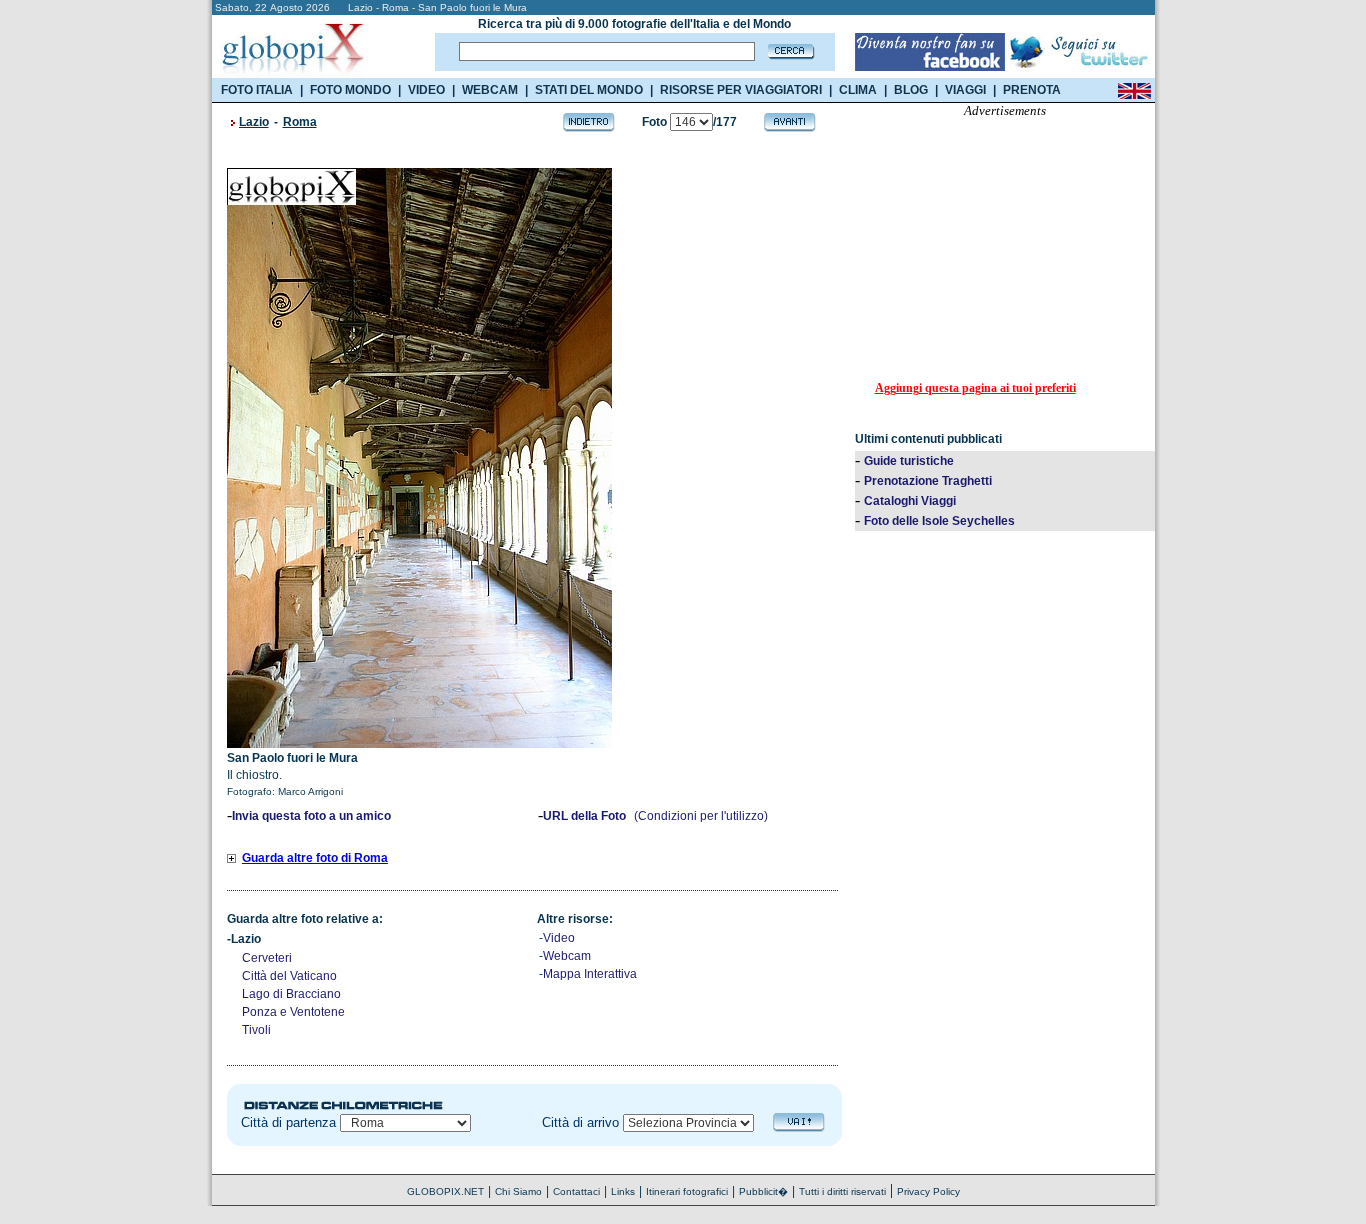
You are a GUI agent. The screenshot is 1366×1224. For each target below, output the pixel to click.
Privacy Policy (928, 1191)
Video (559, 938)
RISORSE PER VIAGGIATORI (741, 90)
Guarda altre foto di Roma (315, 858)
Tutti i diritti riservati (842, 1191)
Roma (300, 122)
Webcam (567, 956)
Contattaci (576, 1191)
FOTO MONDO (350, 90)
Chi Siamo (518, 1191)
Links (623, 1191)
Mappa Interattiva (590, 974)
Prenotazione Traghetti (928, 481)
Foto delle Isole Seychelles (939, 521)
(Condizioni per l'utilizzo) (701, 816)
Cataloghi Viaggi (910, 501)
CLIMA (858, 90)
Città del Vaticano (289, 976)
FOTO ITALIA (257, 90)
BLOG (911, 90)
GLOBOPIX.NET (445, 1191)
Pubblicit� (763, 1191)
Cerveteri (267, 958)
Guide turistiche (909, 461)
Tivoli (256, 1030)
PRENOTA (1032, 90)
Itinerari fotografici (687, 1191)
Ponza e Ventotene (293, 1012)
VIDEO (426, 90)
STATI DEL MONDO (589, 90)
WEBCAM (490, 90)
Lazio (254, 122)
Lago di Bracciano (291, 994)
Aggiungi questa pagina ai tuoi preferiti (975, 388)
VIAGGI (965, 90)
